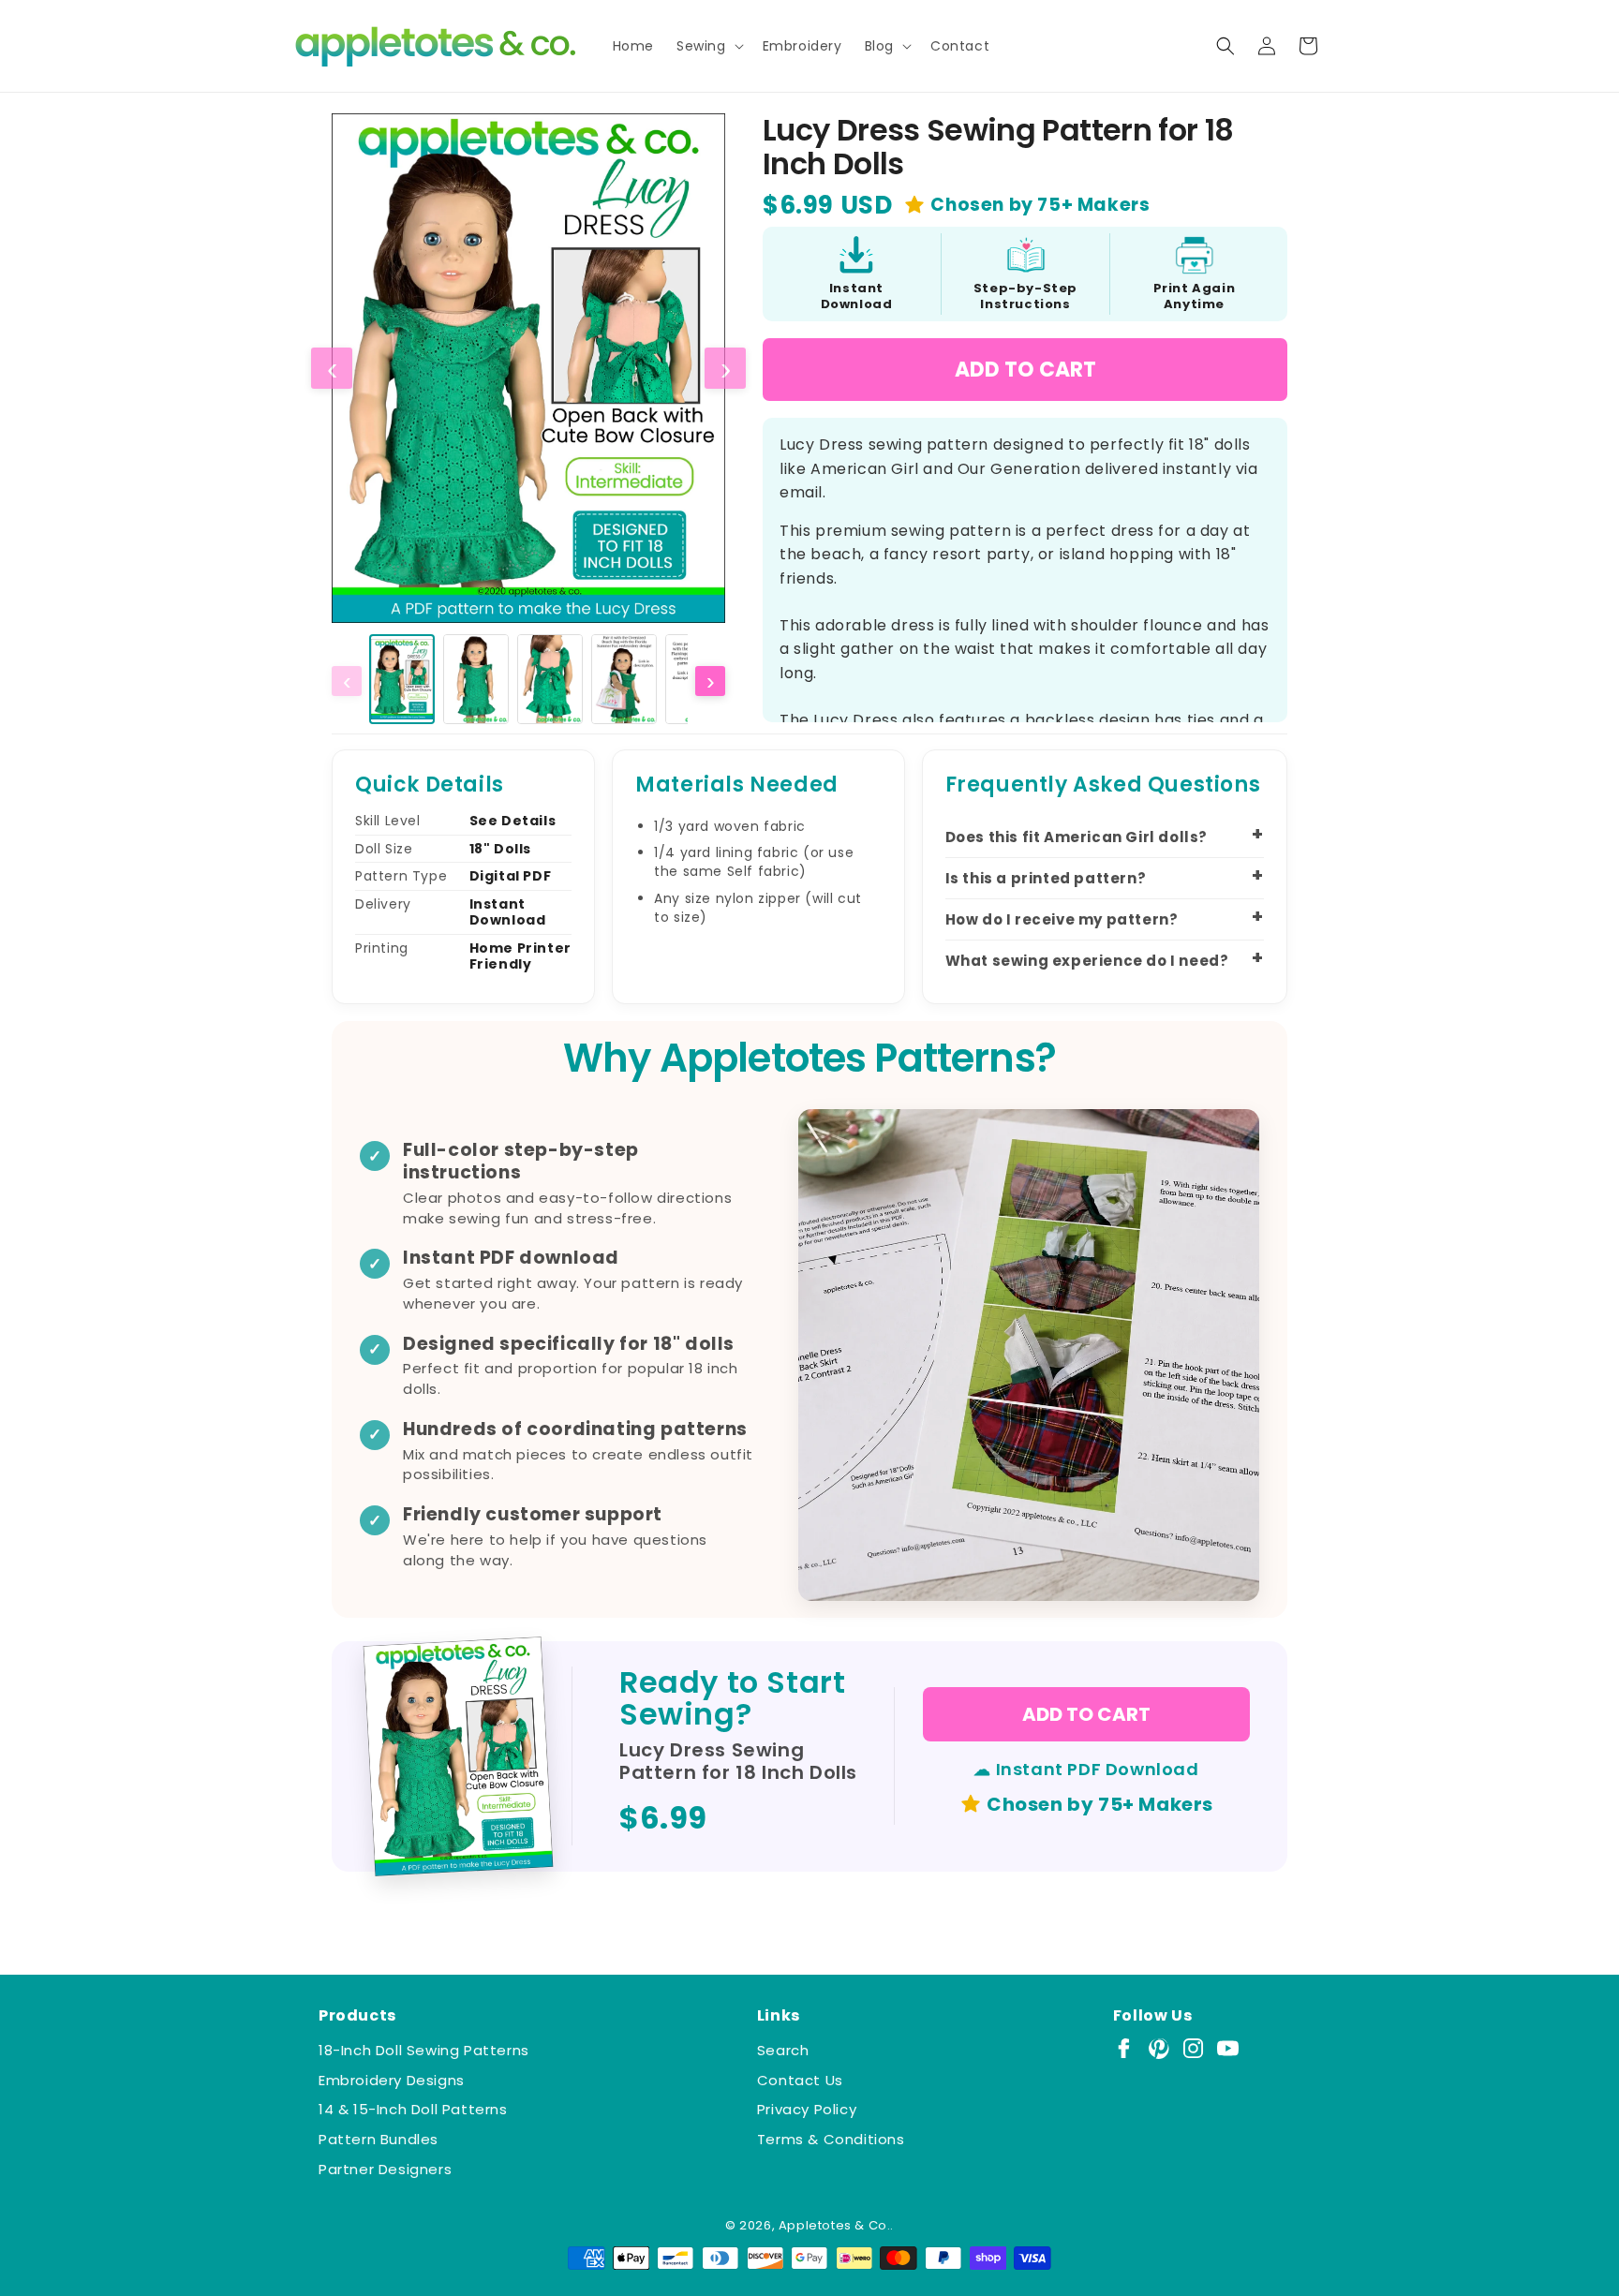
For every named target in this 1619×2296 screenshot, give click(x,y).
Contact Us (800, 2080)
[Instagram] (1193, 2048)
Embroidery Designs (392, 2080)
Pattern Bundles (379, 2139)
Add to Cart (1025, 370)
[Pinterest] (1159, 2048)
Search (783, 2050)
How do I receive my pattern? (1062, 919)
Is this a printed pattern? (1046, 878)
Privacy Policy (807, 2109)
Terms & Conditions (831, 2139)
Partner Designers (385, 2169)
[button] (708, 46)
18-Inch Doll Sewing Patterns (424, 2050)
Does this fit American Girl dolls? (1077, 837)
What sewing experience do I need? (1087, 961)
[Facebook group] (1124, 2048)
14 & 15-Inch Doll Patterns (413, 2109)
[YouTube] (1228, 2048)
